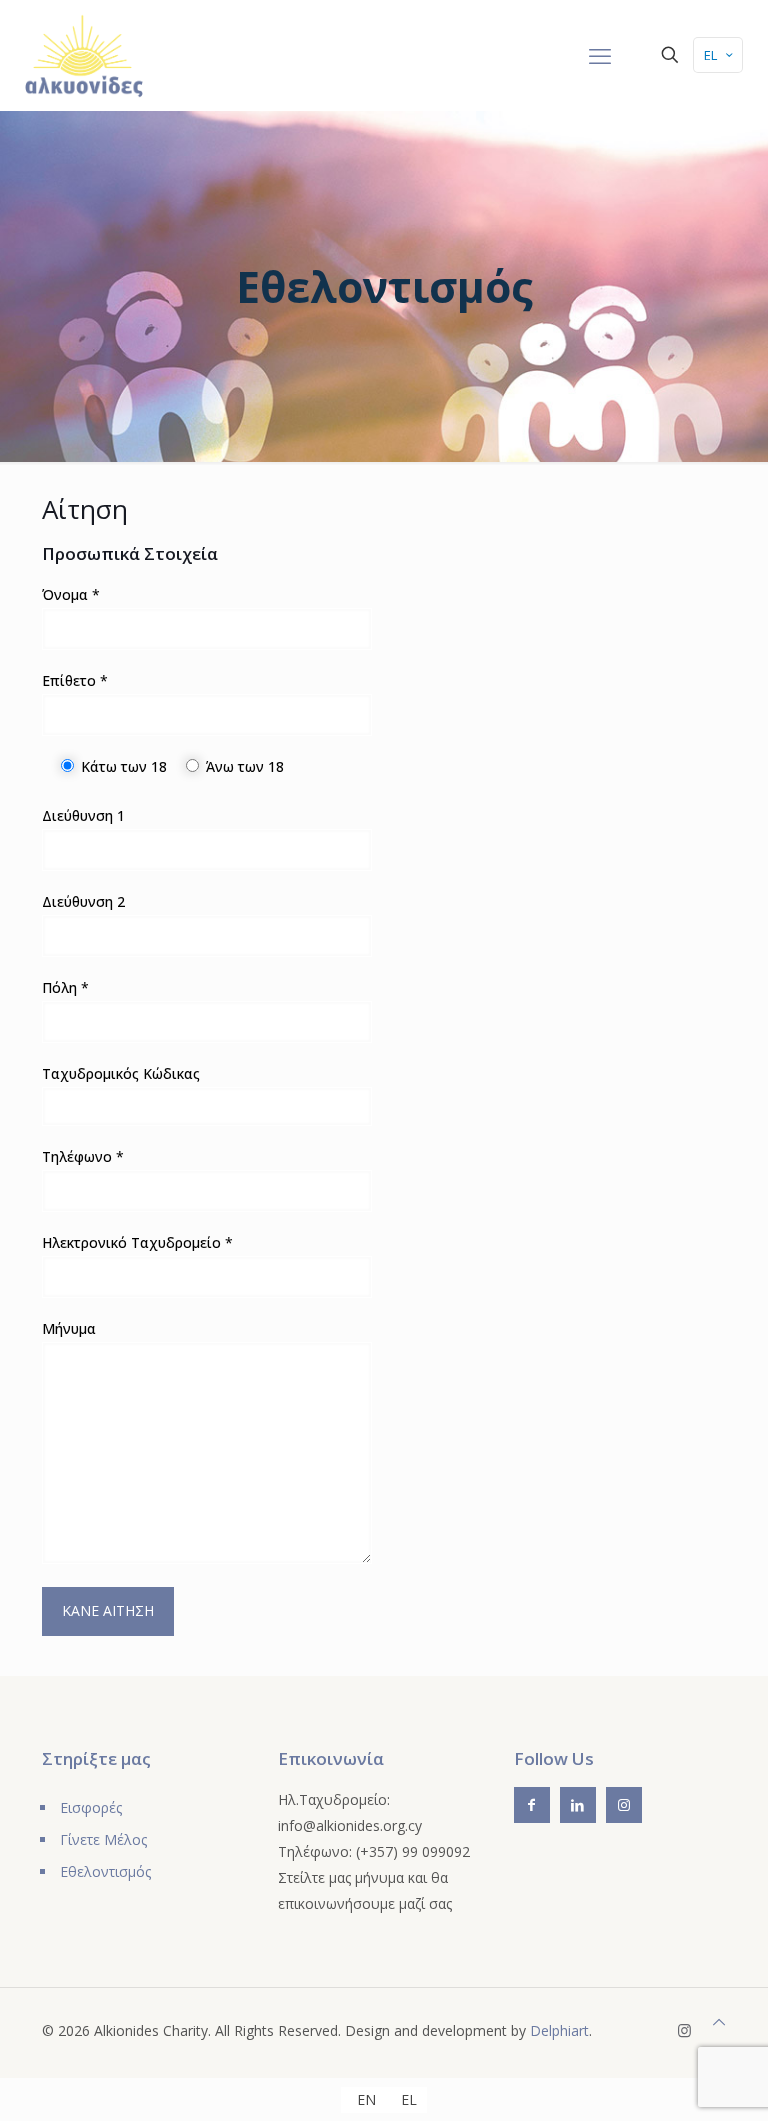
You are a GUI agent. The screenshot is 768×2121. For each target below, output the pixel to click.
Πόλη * (65, 987)
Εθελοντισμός (105, 1871)
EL (710, 55)
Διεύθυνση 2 (83, 901)
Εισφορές (91, 1807)
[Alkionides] (84, 55)
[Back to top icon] (719, 2022)
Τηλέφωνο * (83, 1156)
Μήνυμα (69, 1328)
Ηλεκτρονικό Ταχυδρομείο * (137, 1242)
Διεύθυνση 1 (83, 815)
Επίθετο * (75, 680)
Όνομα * (71, 594)
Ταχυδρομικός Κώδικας (121, 1073)
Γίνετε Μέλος (103, 1839)
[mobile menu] (600, 55)
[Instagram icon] (684, 2030)
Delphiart (559, 2030)
